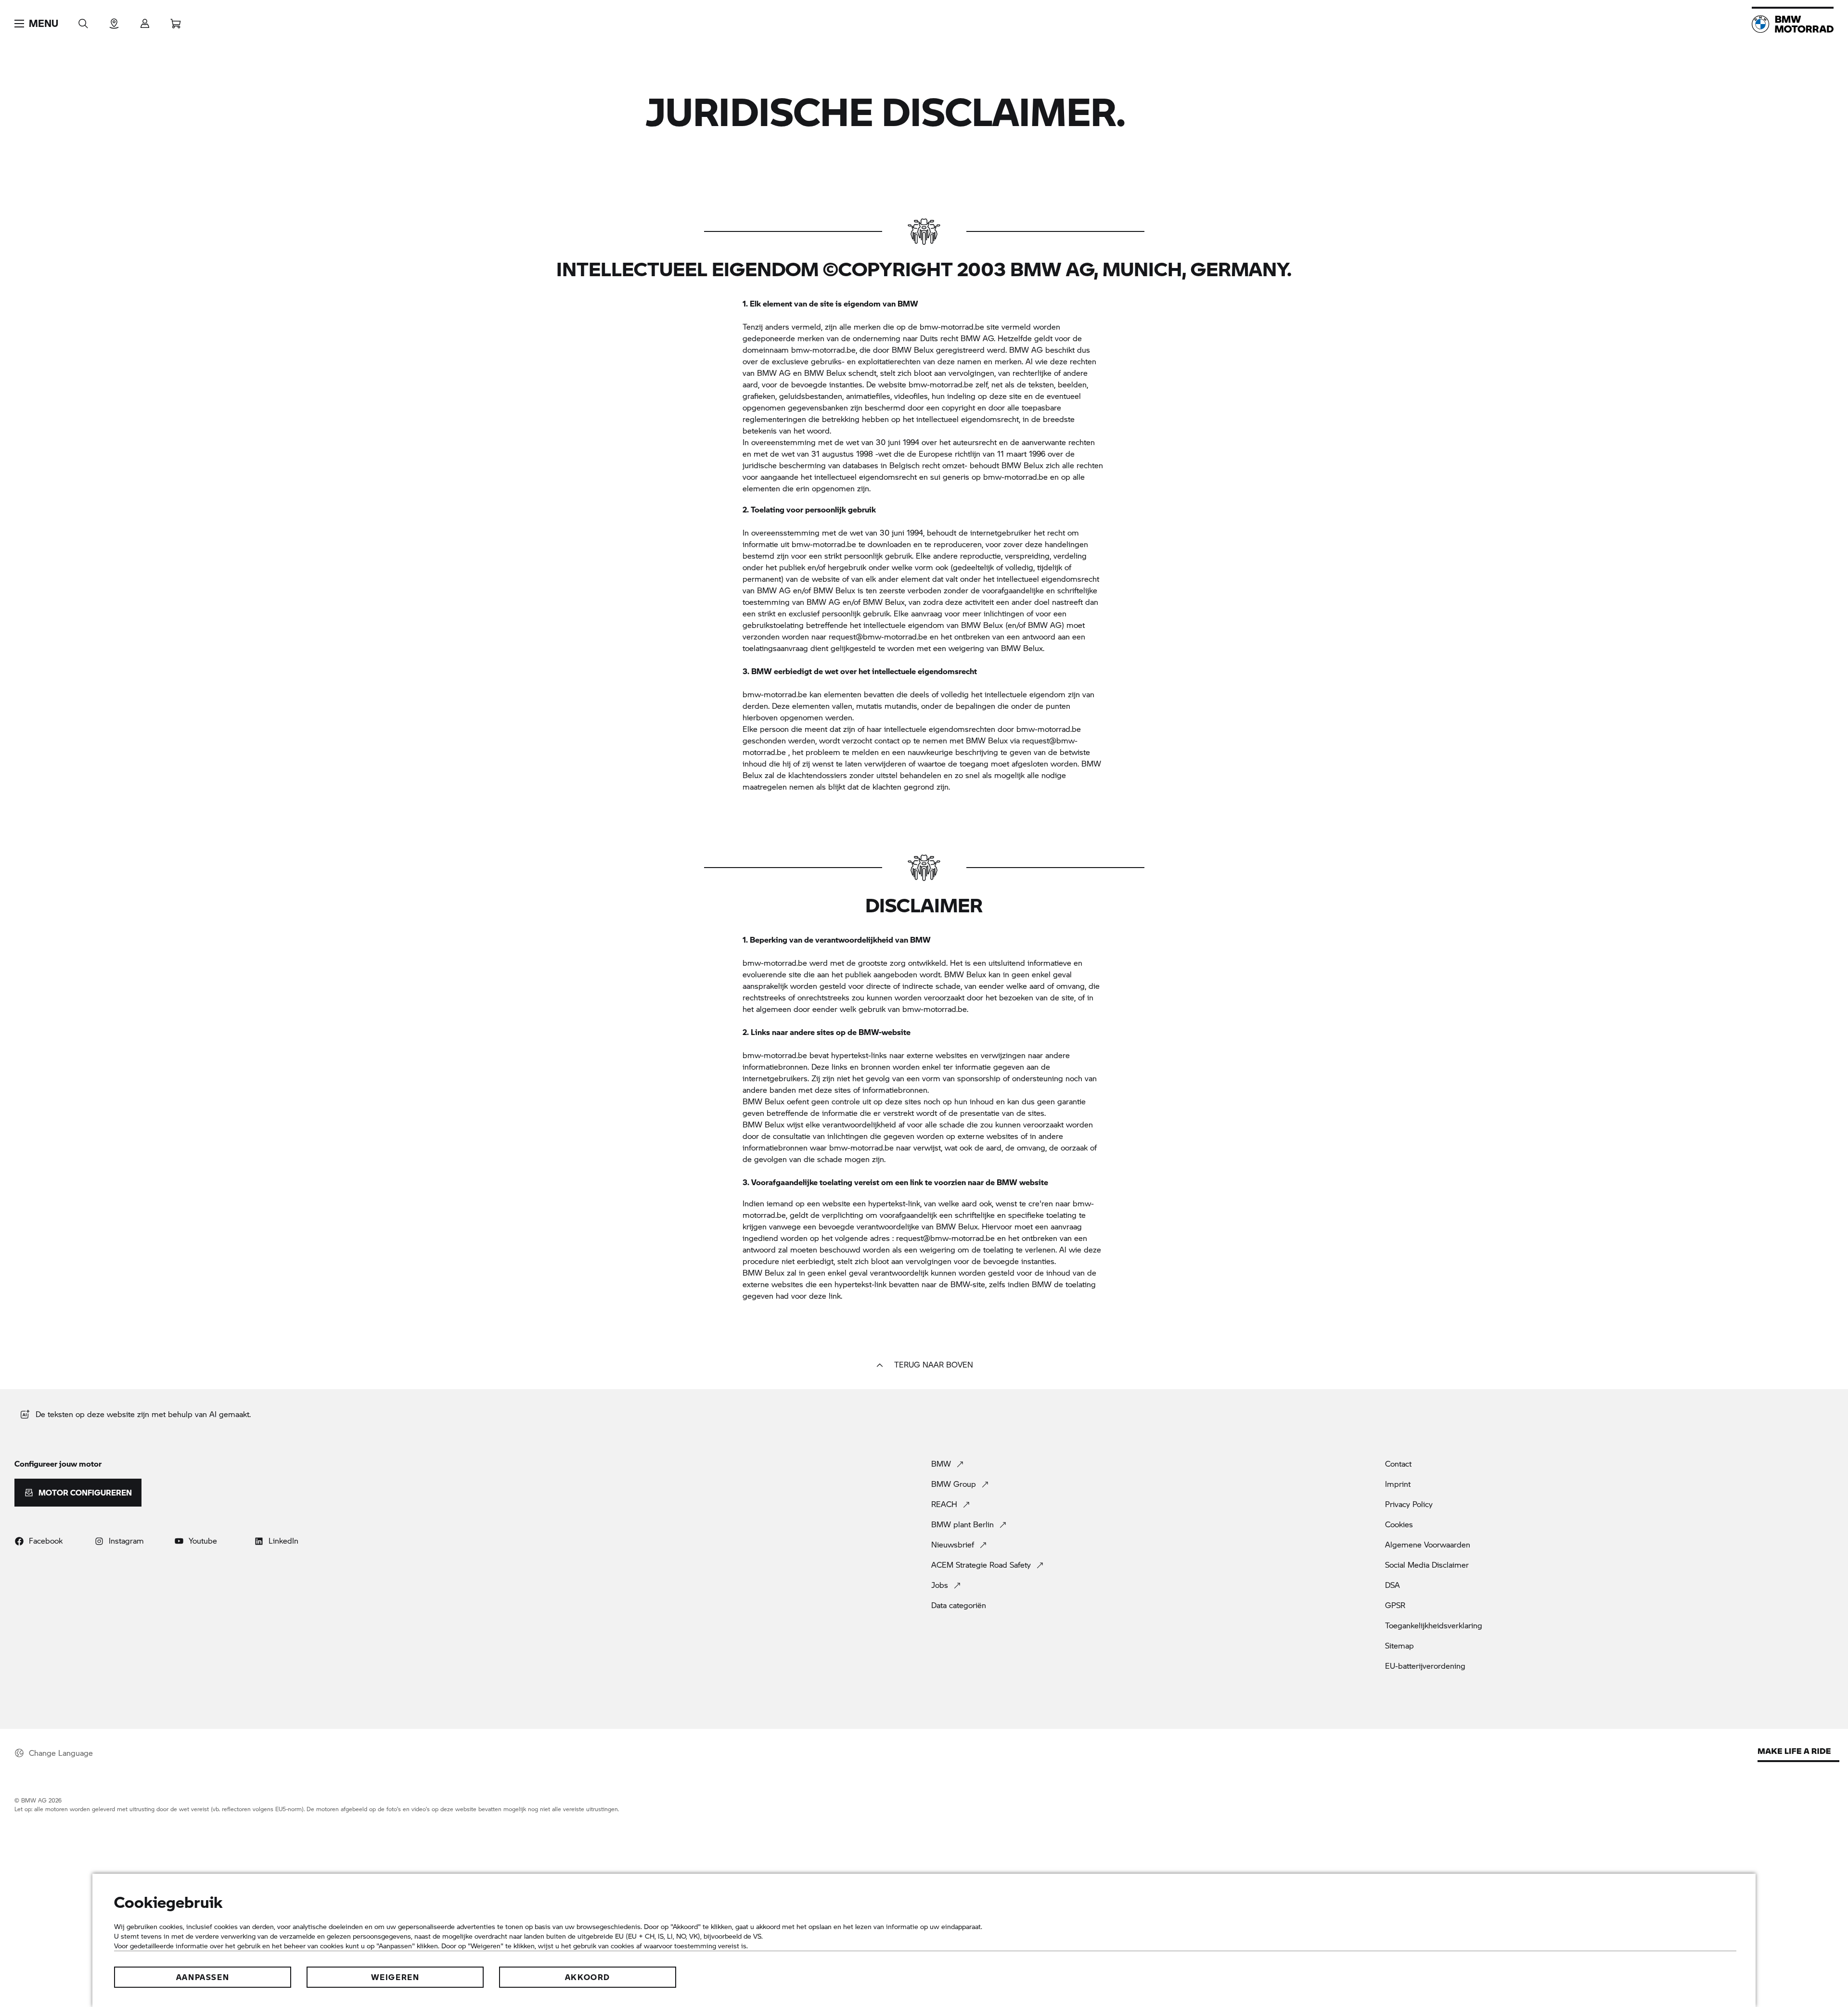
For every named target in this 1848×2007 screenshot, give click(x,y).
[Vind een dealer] (114, 20)
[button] (36, 24)
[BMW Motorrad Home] (1793, 24)
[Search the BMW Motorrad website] (83, 20)
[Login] (145, 20)
